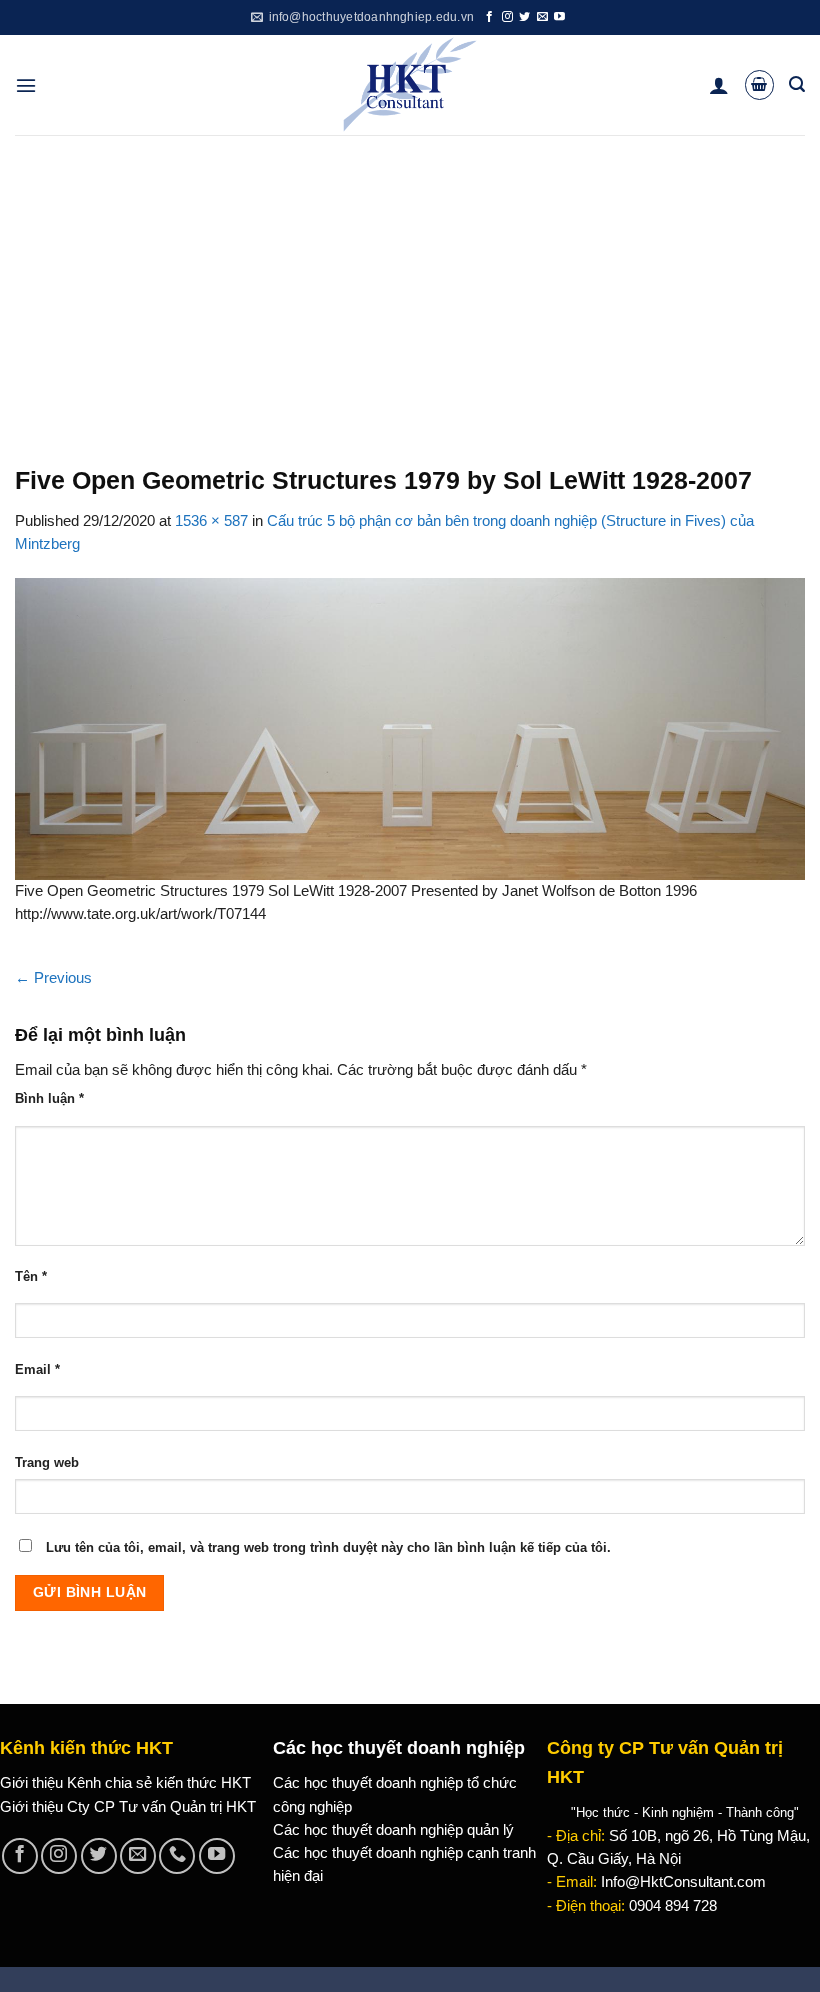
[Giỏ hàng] (759, 84)
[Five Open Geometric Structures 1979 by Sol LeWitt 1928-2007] (410, 728)
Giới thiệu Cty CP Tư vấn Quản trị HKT (128, 1807)
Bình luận (49, 1098)
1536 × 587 (211, 521)
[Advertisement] (410, 285)
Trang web (47, 1462)
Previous (53, 978)
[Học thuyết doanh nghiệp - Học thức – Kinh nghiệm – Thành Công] (410, 85)
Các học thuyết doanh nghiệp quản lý (393, 1830)
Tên (31, 1276)
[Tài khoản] (719, 85)
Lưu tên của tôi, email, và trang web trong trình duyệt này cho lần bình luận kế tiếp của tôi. (328, 1547)
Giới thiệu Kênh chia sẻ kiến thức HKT (125, 1783)
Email (37, 1369)
